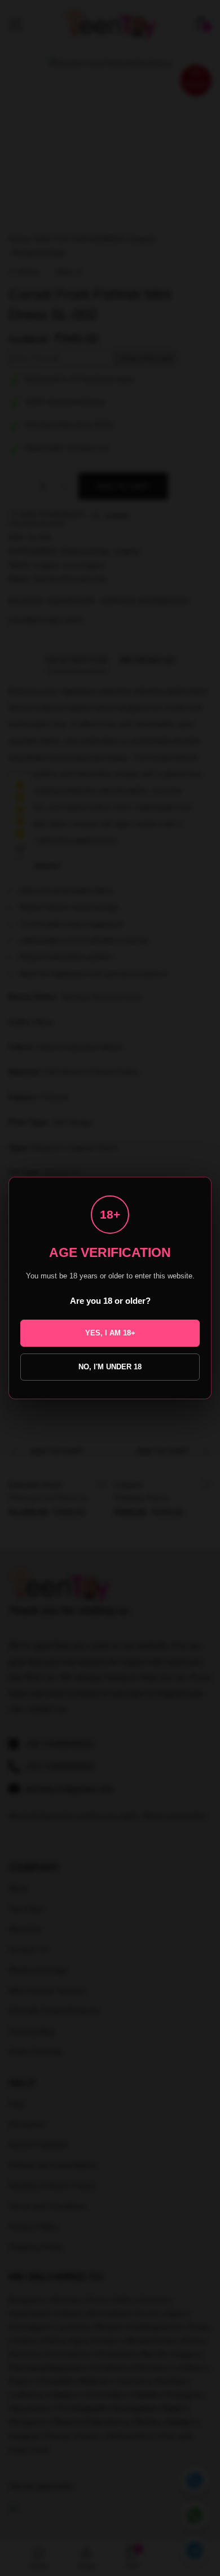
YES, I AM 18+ (110, 1333)
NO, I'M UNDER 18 (110, 1367)
